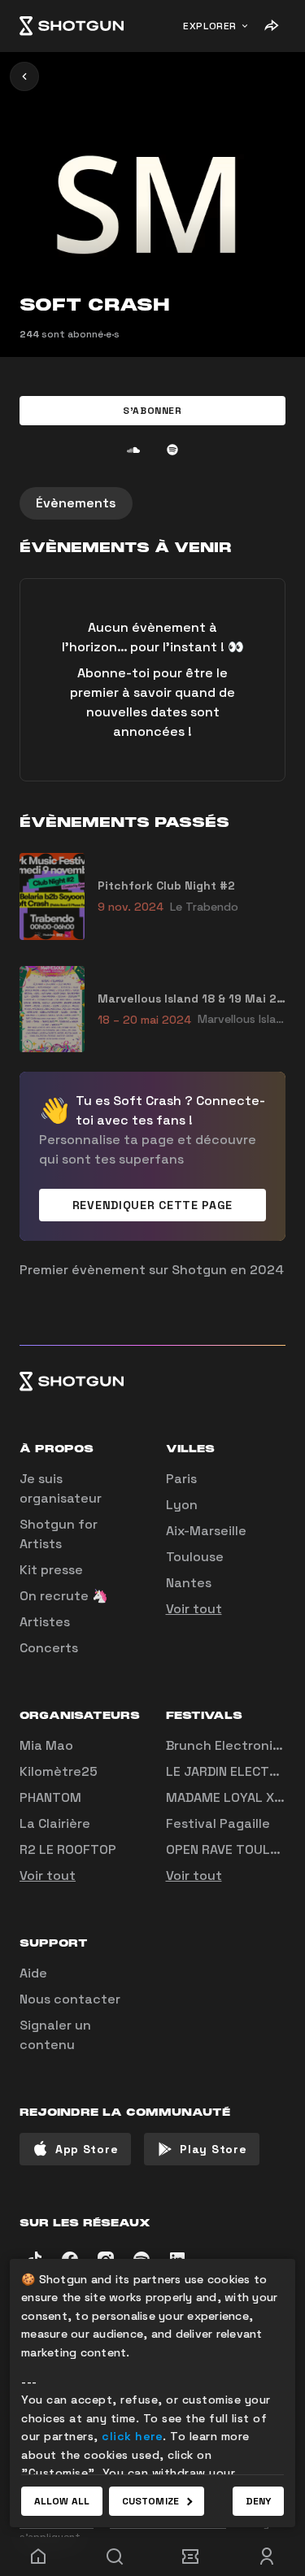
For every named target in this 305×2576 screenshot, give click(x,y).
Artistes (45, 1622)
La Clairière (55, 1823)
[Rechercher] (115, 2556)
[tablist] (152, 503)
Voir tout (194, 1609)
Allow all (62, 2501)
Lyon (182, 1505)
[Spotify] (172, 450)
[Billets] (191, 2556)
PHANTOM (50, 1797)
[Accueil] (72, 26)
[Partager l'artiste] (271, 26)
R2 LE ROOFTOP (68, 1849)
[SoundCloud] (133, 450)
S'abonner (152, 411)
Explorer (210, 26)
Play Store (213, 2149)
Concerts (49, 1648)
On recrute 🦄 (64, 1596)
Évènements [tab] (76, 503)
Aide (33, 1973)
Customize (150, 2501)
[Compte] (267, 2556)
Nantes (189, 1583)
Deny (258, 2501)
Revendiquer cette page (152, 1205)
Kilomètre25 (59, 1771)
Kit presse (51, 1570)
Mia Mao (46, 1745)
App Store (87, 2149)
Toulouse (195, 1557)
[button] (152, 411)
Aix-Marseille (206, 1531)
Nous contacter (70, 1999)
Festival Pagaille (218, 1823)
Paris (181, 1479)
